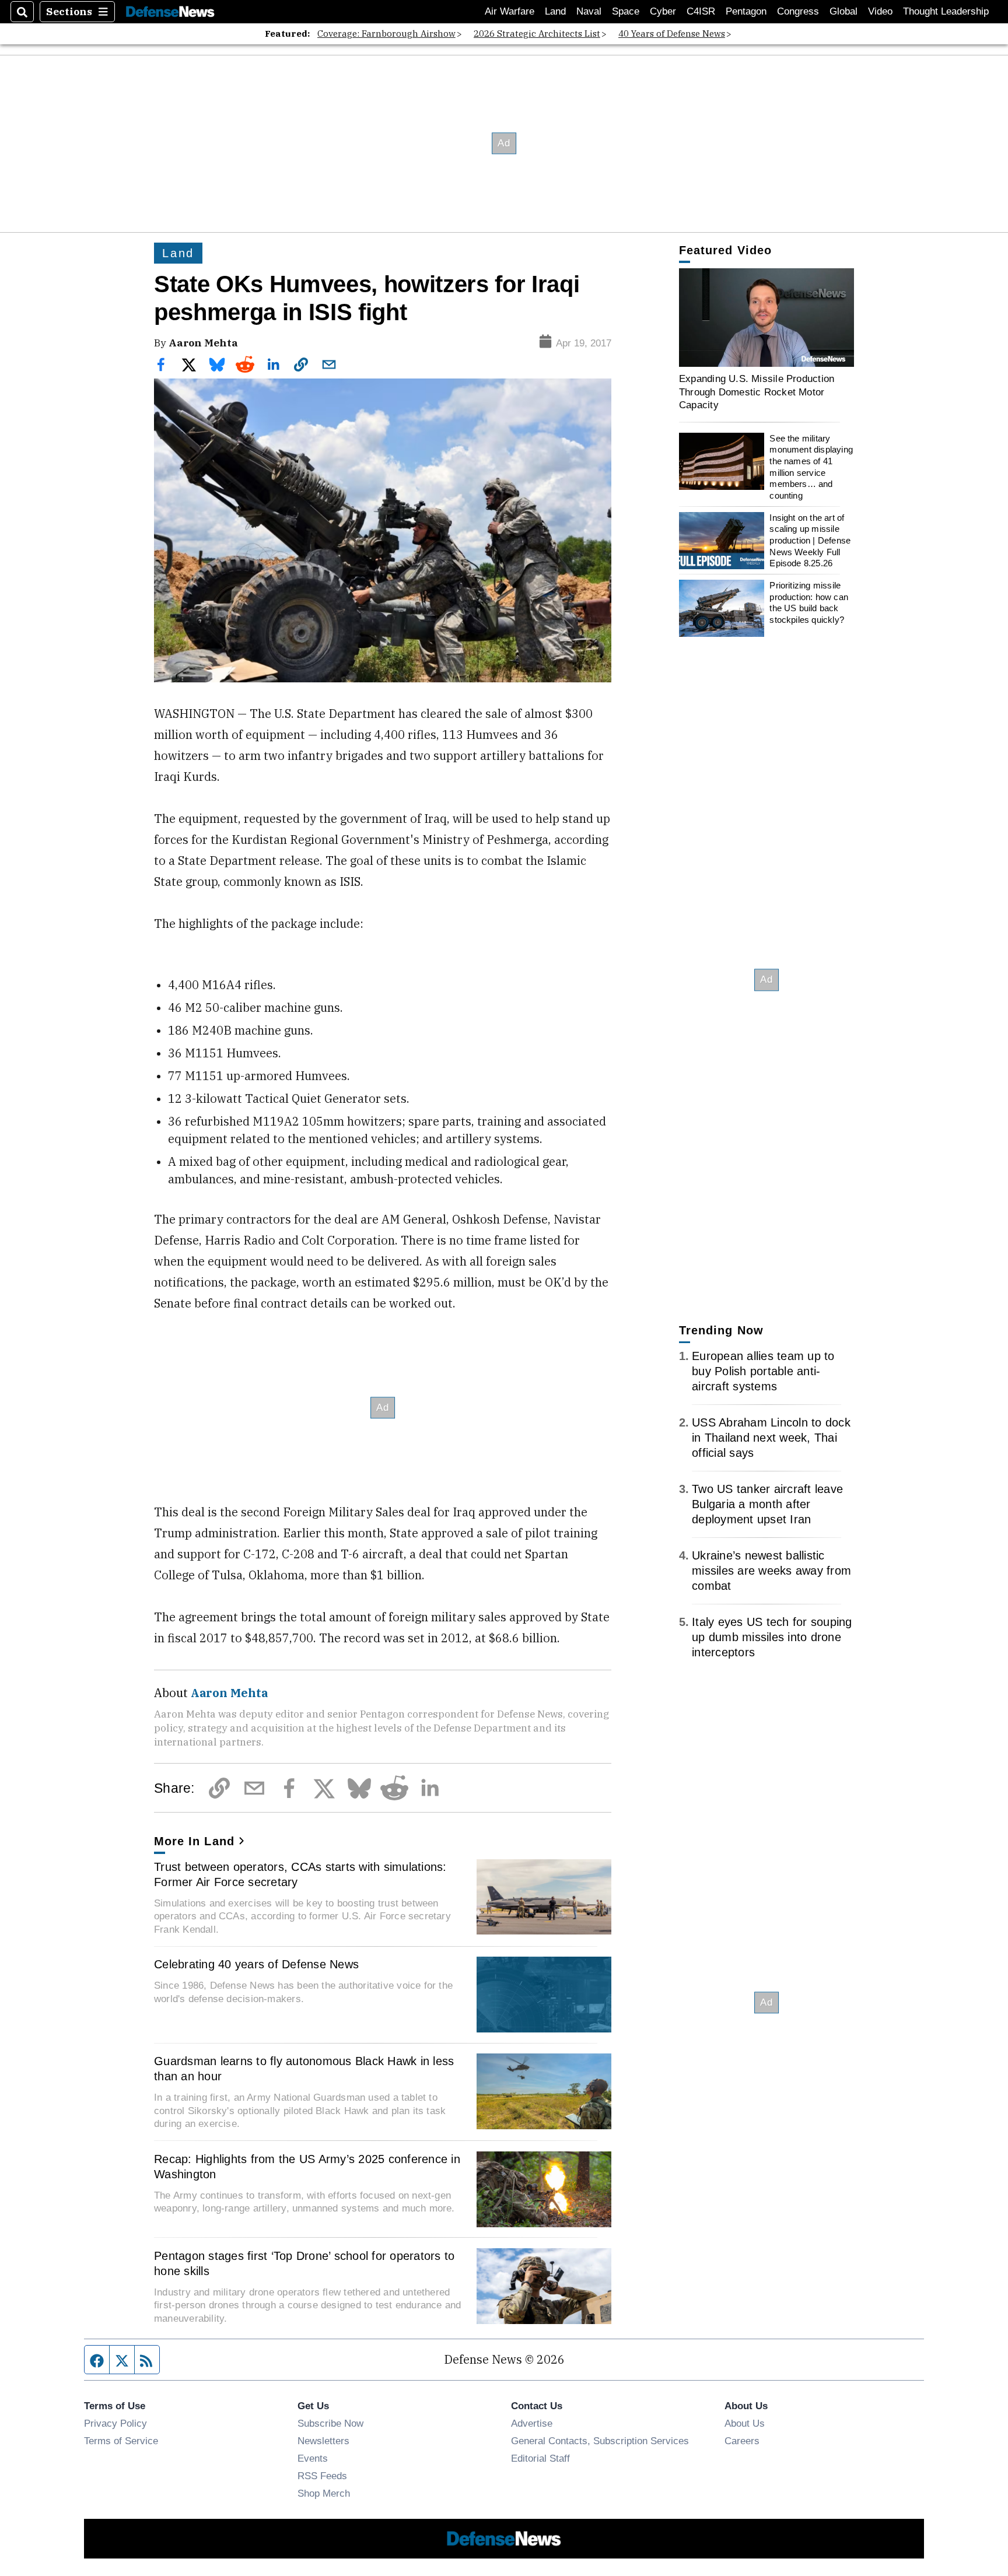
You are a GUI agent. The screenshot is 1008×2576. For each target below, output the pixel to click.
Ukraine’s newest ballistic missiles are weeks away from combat (771, 1571)
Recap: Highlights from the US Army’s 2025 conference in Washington (307, 2167)
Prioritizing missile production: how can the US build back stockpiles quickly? (809, 602)
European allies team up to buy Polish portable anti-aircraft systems (763, 1371)
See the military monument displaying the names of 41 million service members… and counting (811, 467)
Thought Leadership (946, 11)
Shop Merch (324, 2493)
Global (843, 11)
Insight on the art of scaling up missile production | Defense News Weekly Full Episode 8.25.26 (810, 541)
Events (313, 2458)
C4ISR (701, 11)
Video (880, 11)
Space (626, 11)
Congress (798, 11)
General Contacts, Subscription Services (600, 2441)
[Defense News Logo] (170, 12)
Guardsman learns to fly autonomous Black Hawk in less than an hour (304, 2069)
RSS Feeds (322, 2476)
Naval (589, 11)
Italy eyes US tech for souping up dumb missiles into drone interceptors (772, 1637)
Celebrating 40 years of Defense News (256, 1964)
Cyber (663, 11)
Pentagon (746, 11)
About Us (745, 2423)
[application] (766, 318)
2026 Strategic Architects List (537, 34)
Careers (742, 2441)
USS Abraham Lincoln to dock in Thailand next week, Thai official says (771, 1438)
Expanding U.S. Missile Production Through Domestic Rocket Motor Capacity (757, 392)
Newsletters (323, 2441)
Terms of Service (121, 2441)
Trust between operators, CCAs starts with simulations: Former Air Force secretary (300, 1874)
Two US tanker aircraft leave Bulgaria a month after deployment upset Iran (767, 1504)
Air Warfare (510, 11)
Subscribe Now (330, 2423)
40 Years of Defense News (672, 34)
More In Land (194, 1841)
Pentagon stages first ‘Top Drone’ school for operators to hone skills (304, 2263)
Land (555, 11)
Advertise (532, 2423)
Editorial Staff (540, 2458)
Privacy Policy (116, 2423)
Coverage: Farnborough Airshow (386, 34)
